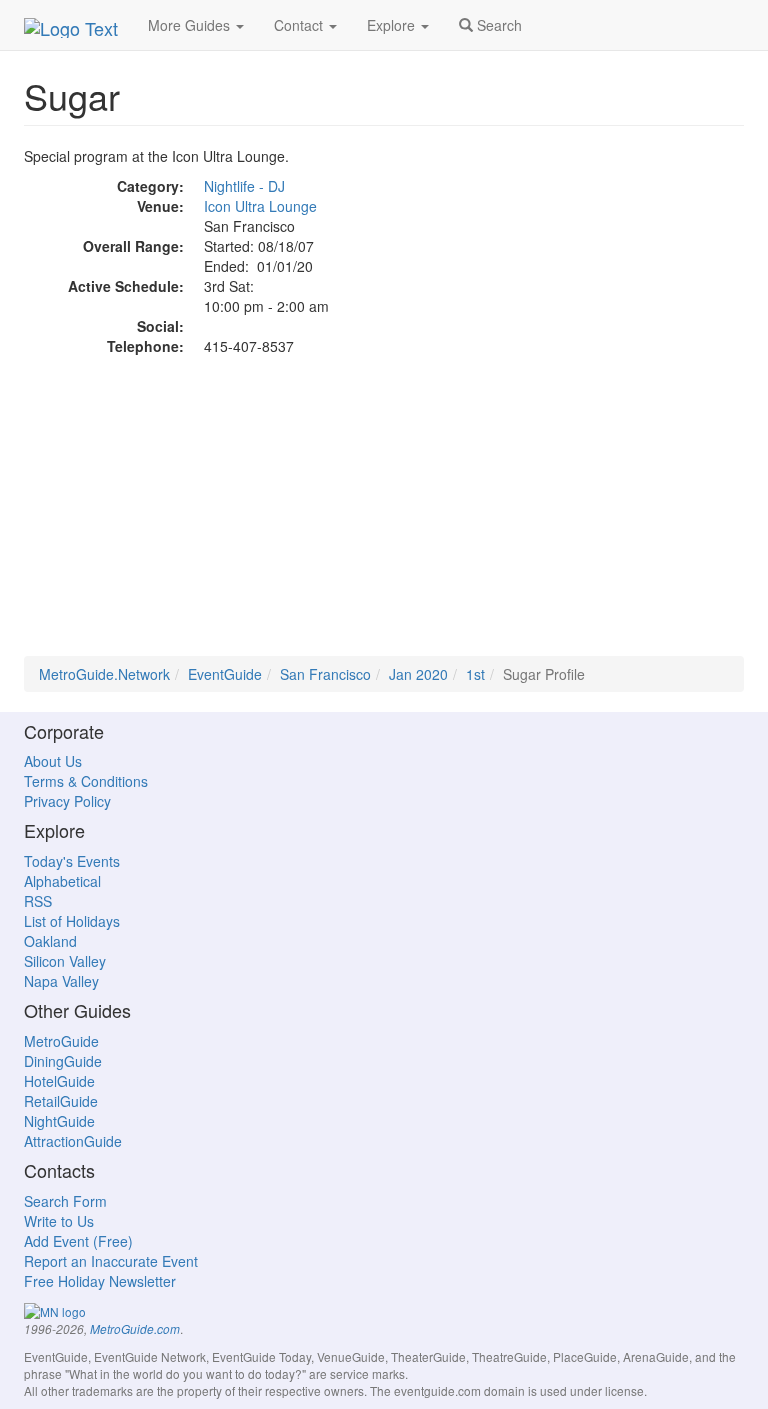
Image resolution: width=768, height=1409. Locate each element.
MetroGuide (61, 1041)
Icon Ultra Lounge (260, 206)
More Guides (191, 25)
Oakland (50, 941)
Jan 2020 (418, 674)
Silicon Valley (65, 961)
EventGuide (225, 674)
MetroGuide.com (135, 1329)
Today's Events (72, 861)
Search (497, 25)
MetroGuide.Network (104, 674)
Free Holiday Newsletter (100, 1281)
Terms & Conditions (86, 781)
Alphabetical (62, 881)
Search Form (65, 1201)
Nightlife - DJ (244, 186)
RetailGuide (61, 1101)
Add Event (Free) (78, 1241)
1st (475, 674)
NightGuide (59, 1121)
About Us (53, 761)
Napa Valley (61, 981)
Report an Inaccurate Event (111, 1261)
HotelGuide (59, 1081)
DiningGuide (63, 1061)
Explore (393, 25)
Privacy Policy (67, 801)
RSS (38, 901)
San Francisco (325, 674)
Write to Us (59, 1221)
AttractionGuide (73, 1141)
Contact (300, 25)
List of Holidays (72, 921)
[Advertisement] (384, 516)
